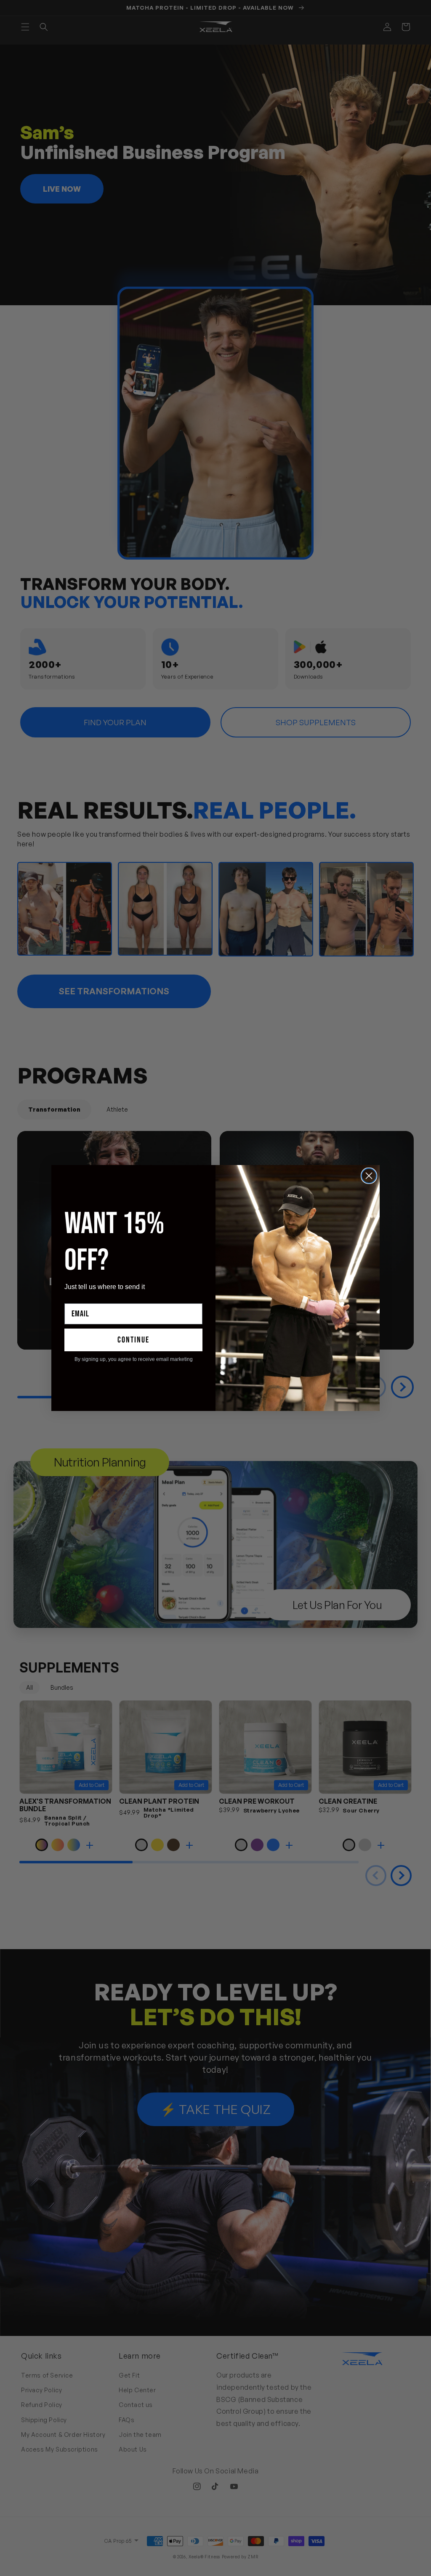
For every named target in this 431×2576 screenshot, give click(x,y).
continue (133, 1340)
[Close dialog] (369, 1176)
